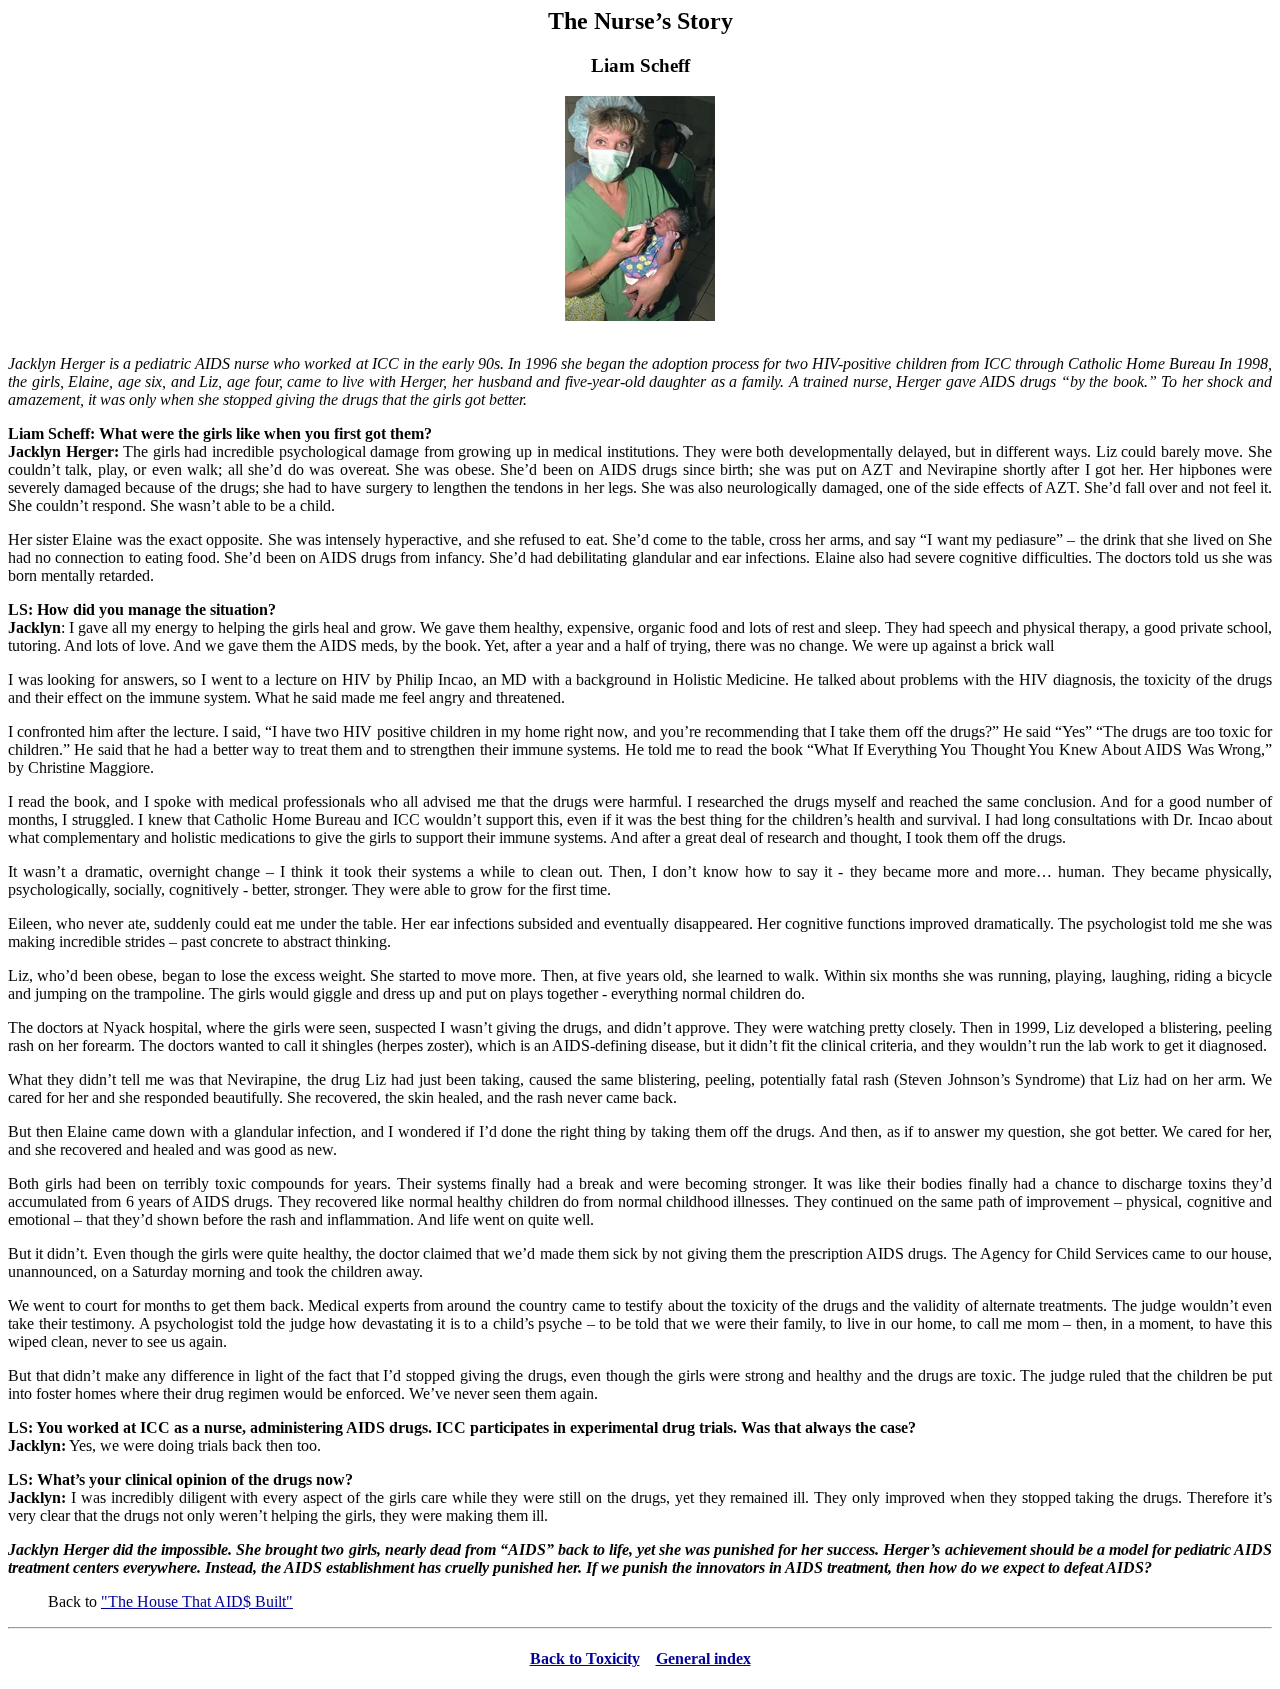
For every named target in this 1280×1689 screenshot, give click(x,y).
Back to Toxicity (585, 1658)
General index (703, 1658)
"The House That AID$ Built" (197, 1601)
